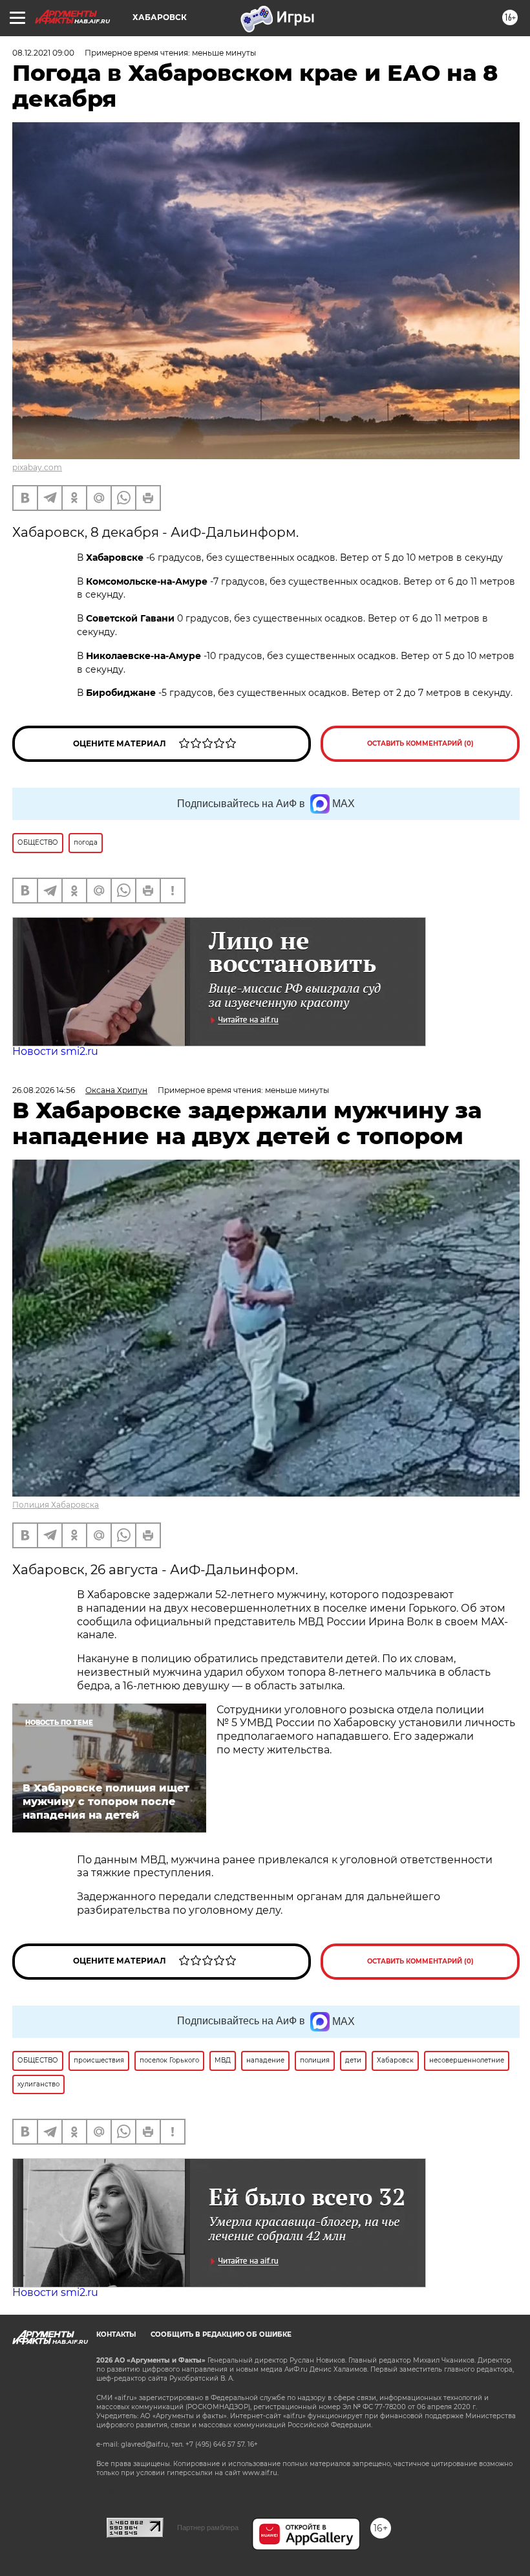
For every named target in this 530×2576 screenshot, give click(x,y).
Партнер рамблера (208, 2527)
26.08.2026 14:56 (44, 1090)
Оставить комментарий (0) (420, 743)
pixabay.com (37, 467)
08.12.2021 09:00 (43, 53)
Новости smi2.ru (55, 1051)
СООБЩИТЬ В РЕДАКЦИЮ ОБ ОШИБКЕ (221, 2334)
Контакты (116, 2334)
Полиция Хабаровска (56, 1505)
